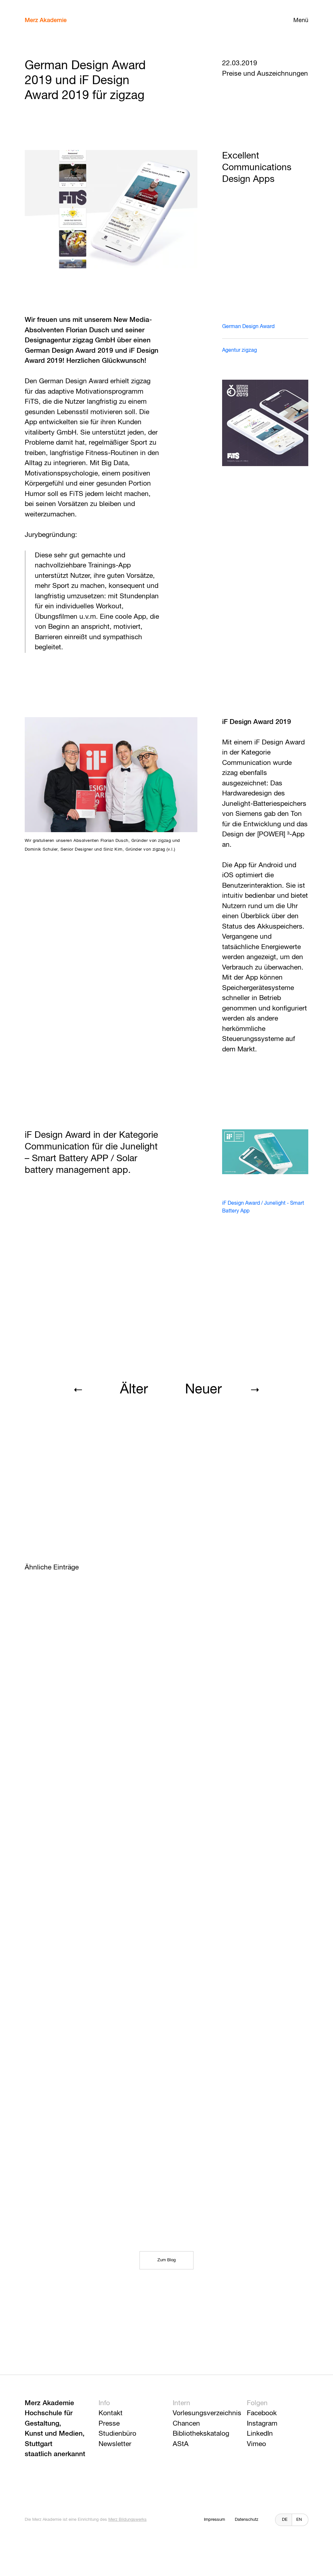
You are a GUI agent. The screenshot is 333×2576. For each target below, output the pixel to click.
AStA (181, 2444)
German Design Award (248, 327)
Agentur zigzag (240, 350)
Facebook (262, 2413)
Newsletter (115, 2444)
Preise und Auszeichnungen (265, 74)
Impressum (214, 2520)
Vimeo (256, 2444)
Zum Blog (166, 2260)
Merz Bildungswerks (127, 2520)
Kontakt (111, 2413)
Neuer (203, 1390)
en (299, 2520)
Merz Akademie (46, 20)
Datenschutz (246, 2520)
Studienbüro (117, 2434)
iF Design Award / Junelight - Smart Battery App (263, 1207)
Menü (301, 20)
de (285, 2520)
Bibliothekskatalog (201, 2434)
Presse (109, 2424)
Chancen (186, 2424)
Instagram (262, 2424)
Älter (134, 1390)
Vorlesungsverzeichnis (207, 2413)
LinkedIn (260, 2434)
